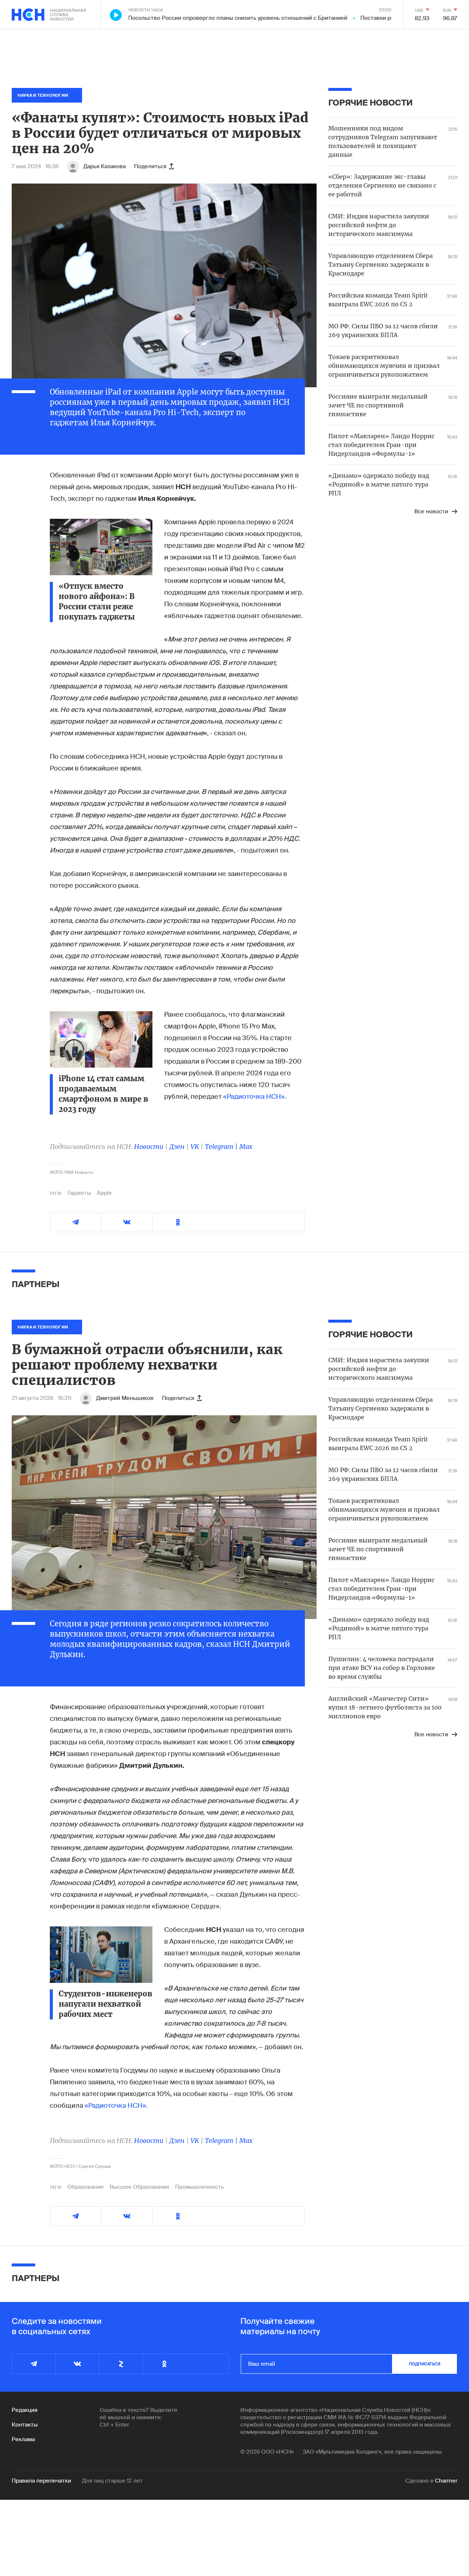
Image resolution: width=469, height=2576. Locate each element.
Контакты (25, 2425)
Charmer (446, 2481)
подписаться (425, 2364)
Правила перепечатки (41, 2481)
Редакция (25, 2410)
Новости (149, 1147)
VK (195, 1147)
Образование (86, 2187)
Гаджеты (79, 1193)
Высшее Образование (139, 2187)
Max (246, 1147)
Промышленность (200, 2187)
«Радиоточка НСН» (254, 1097)
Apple (104, 1193)
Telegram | (222, 1147)
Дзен (177, 1147)
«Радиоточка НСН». (116, 2106)
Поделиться (150, 166)
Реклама (23, 2439)
